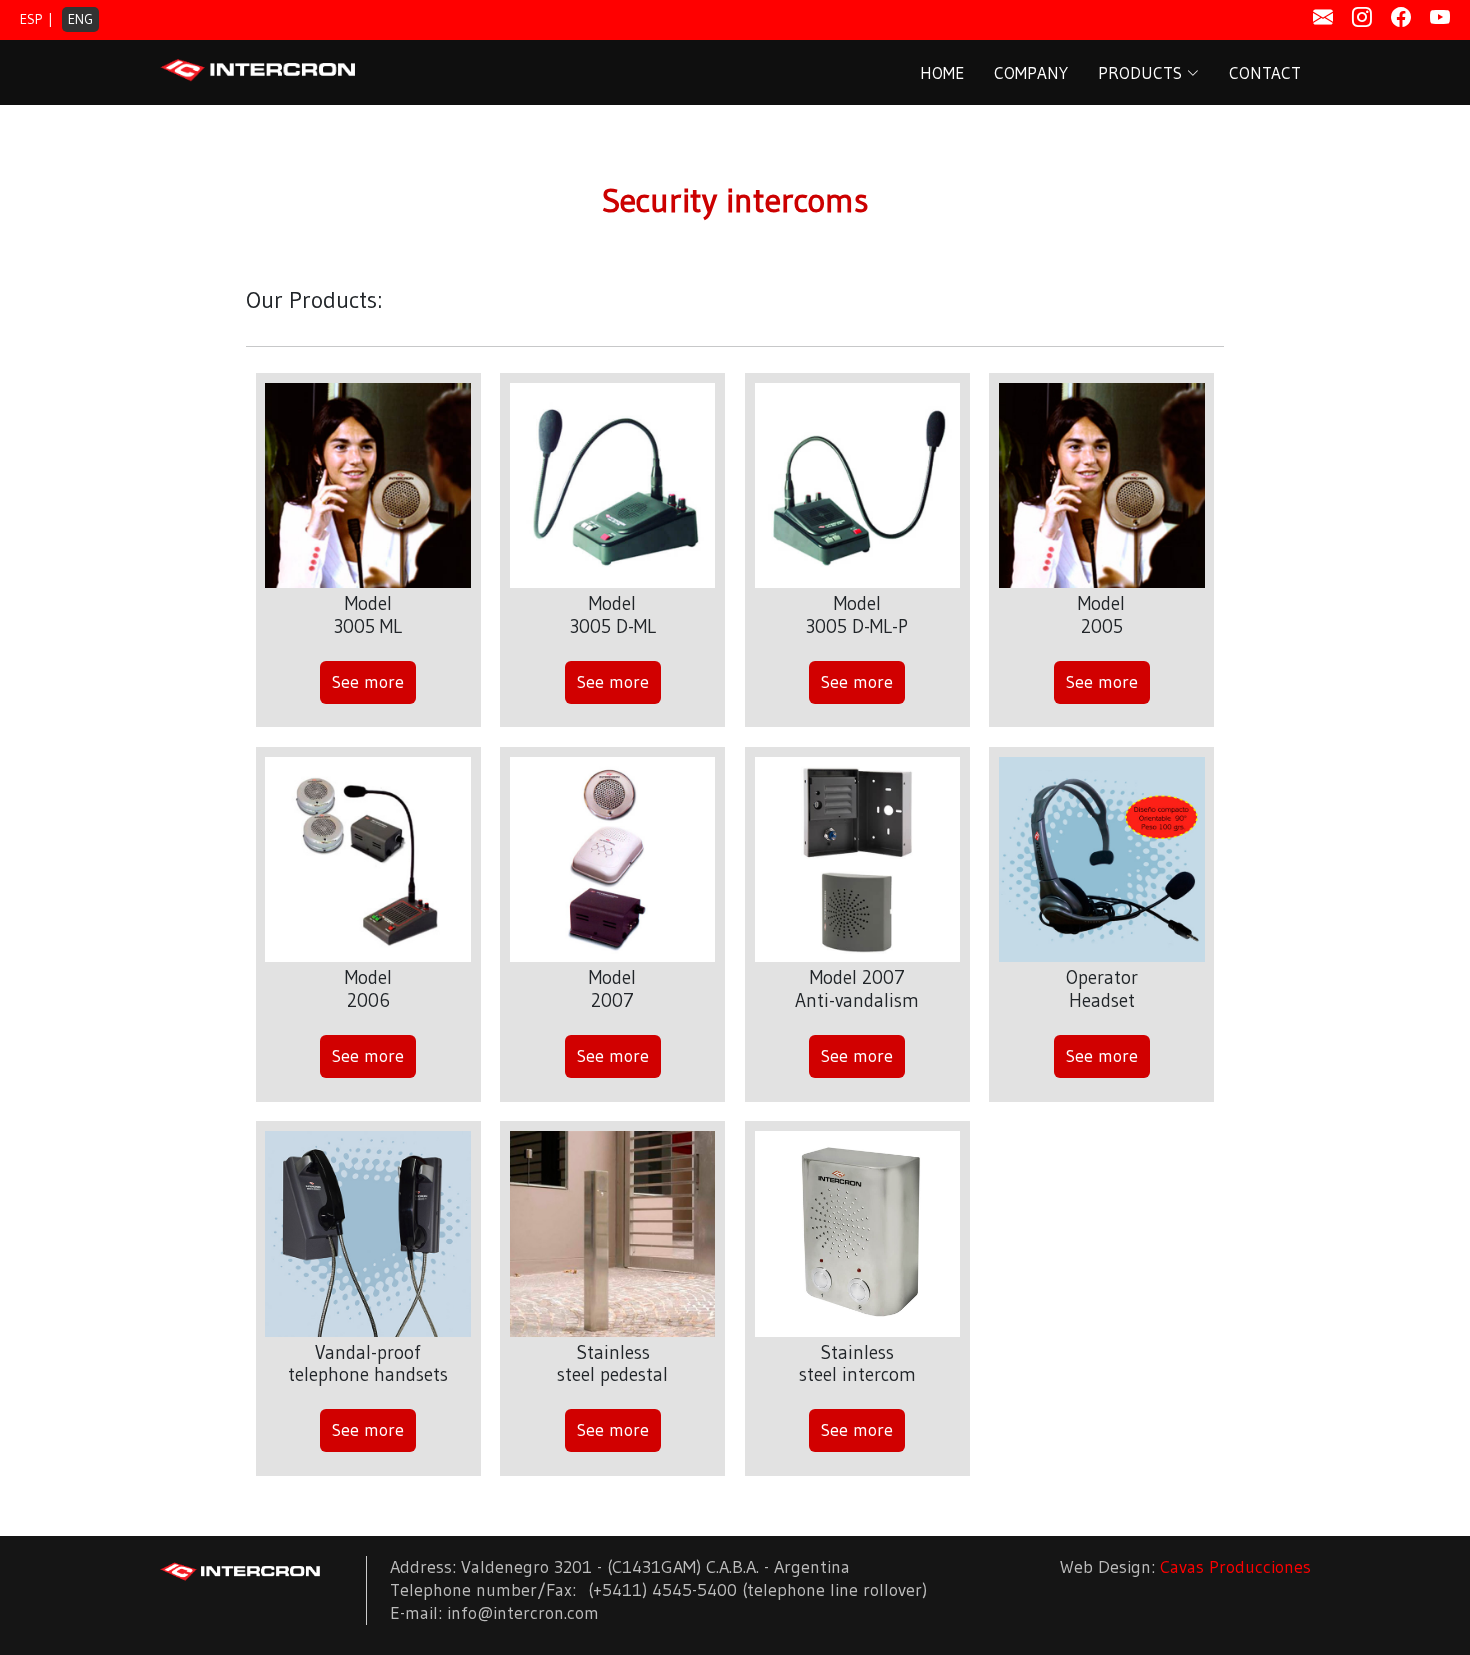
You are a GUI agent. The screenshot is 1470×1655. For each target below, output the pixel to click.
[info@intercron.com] (1323, 18)
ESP (31, 19)
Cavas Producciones (1235, 1567)
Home (942, 72)
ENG (80, 19)
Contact (1265, 72)
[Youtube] (1440, 18)
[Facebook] (1401, 18)
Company (1031, 72)
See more (368, 682)
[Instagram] (1362, 18)
